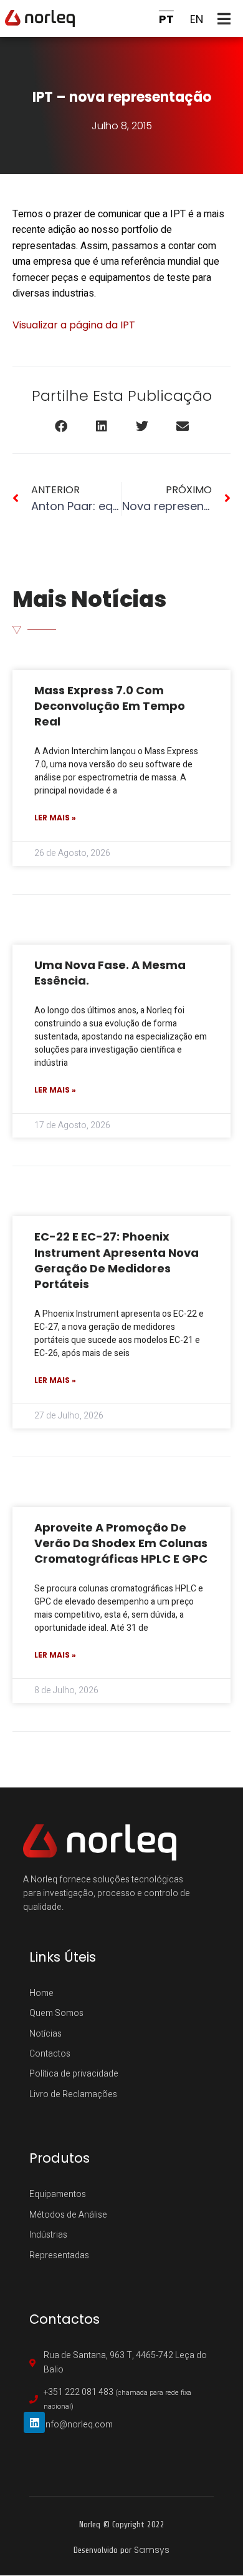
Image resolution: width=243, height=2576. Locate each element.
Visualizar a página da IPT (74, 325)
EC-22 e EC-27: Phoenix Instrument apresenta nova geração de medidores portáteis (117, 1260)
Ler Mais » (55, 818)
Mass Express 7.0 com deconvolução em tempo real (110, 706)
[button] (227, 18)
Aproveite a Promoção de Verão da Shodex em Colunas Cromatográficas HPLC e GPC (121, 1543)
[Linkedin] (34, 2422)
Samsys (152, 2550)
